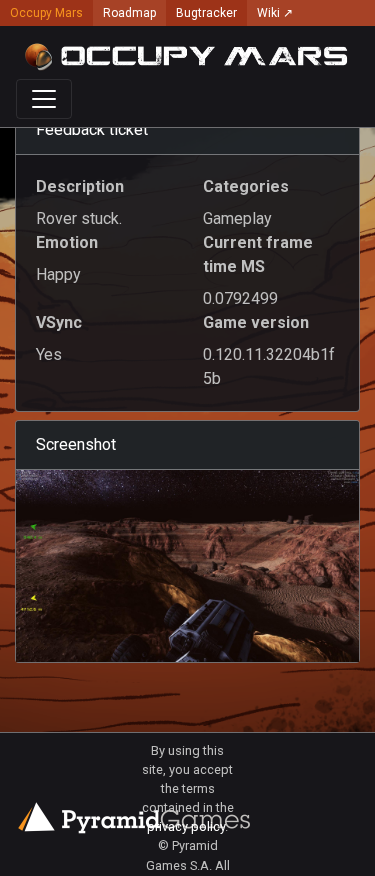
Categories (246, 186)
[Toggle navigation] (44, 99)
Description (80, 186)
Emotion (67, 242)
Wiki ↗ (275, 13)
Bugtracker (206, 13)
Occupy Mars (46, 13)
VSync (59, 322)
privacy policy (186, 826)
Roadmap (129, 13)
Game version (256, 322)
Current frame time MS (258, 254)
